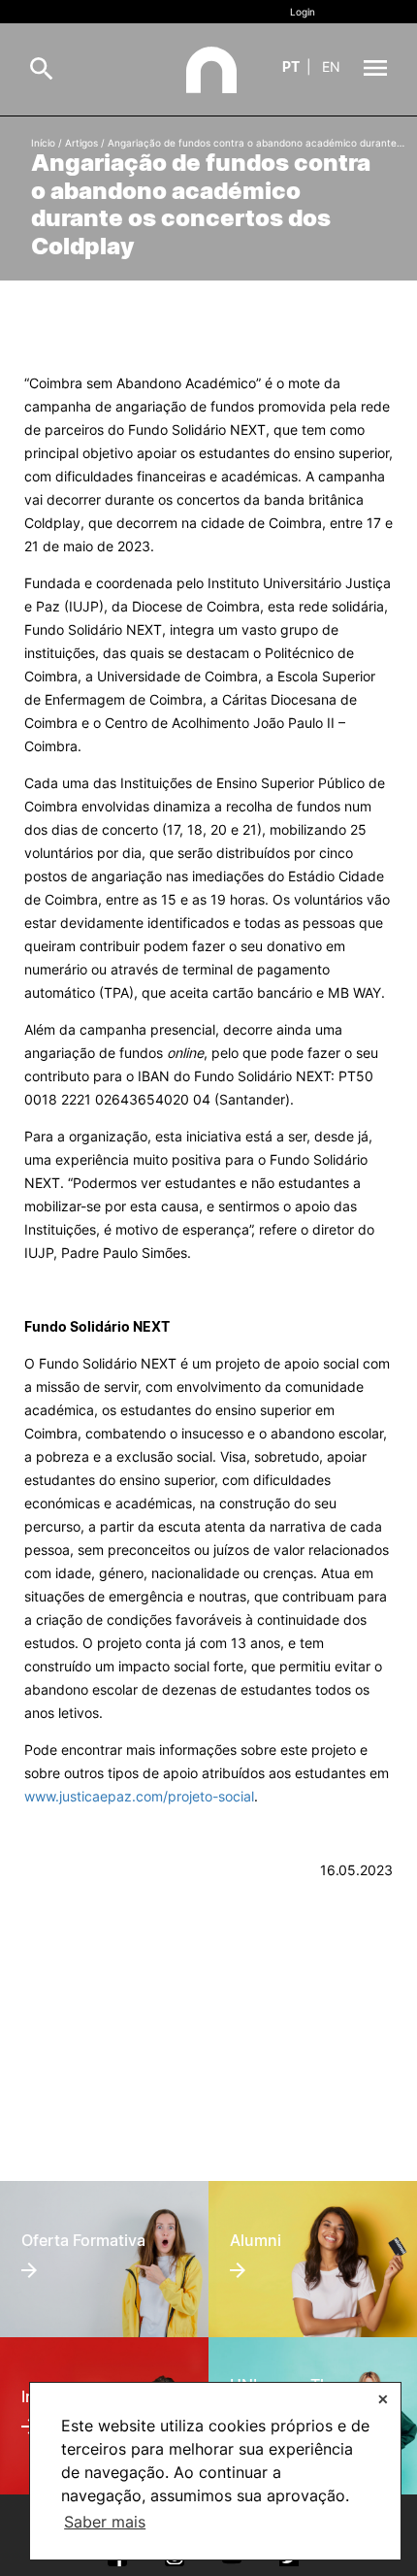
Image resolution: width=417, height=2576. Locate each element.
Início (43, 143)
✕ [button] (383, 2399)
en (331, 66)
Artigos (81, 143)
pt (291, 66)
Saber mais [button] (105, 2522)
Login (303, 12)
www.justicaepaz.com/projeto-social (139, 1796)
